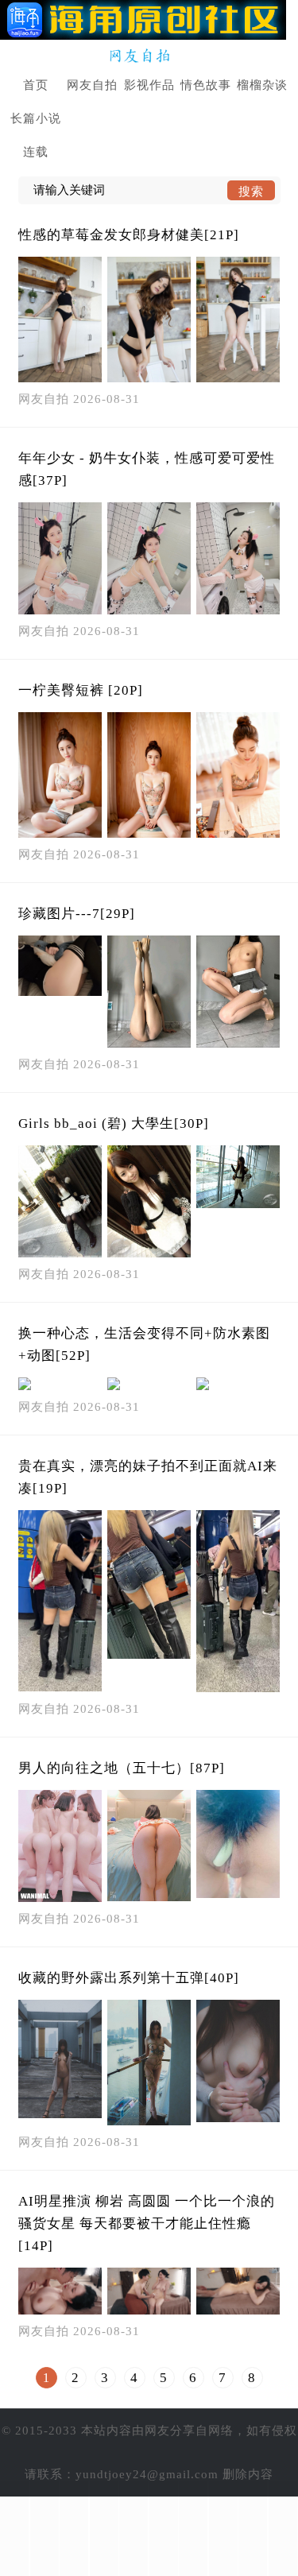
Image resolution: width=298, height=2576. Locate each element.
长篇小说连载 (36, 135)
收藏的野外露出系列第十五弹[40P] (129, 1978)
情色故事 (206, 85)
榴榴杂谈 (262, 85)
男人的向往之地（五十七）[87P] (122, 1768)
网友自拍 (92, 85)
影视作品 (149, 85)
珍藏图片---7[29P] (77, 914)
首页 (36, 85)
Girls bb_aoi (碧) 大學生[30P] (114, 1123)
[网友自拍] (149, 56)
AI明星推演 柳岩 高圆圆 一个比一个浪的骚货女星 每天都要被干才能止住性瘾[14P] (147, 2223)
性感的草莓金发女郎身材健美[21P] (129, 235)
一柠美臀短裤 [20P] (81, 690)
